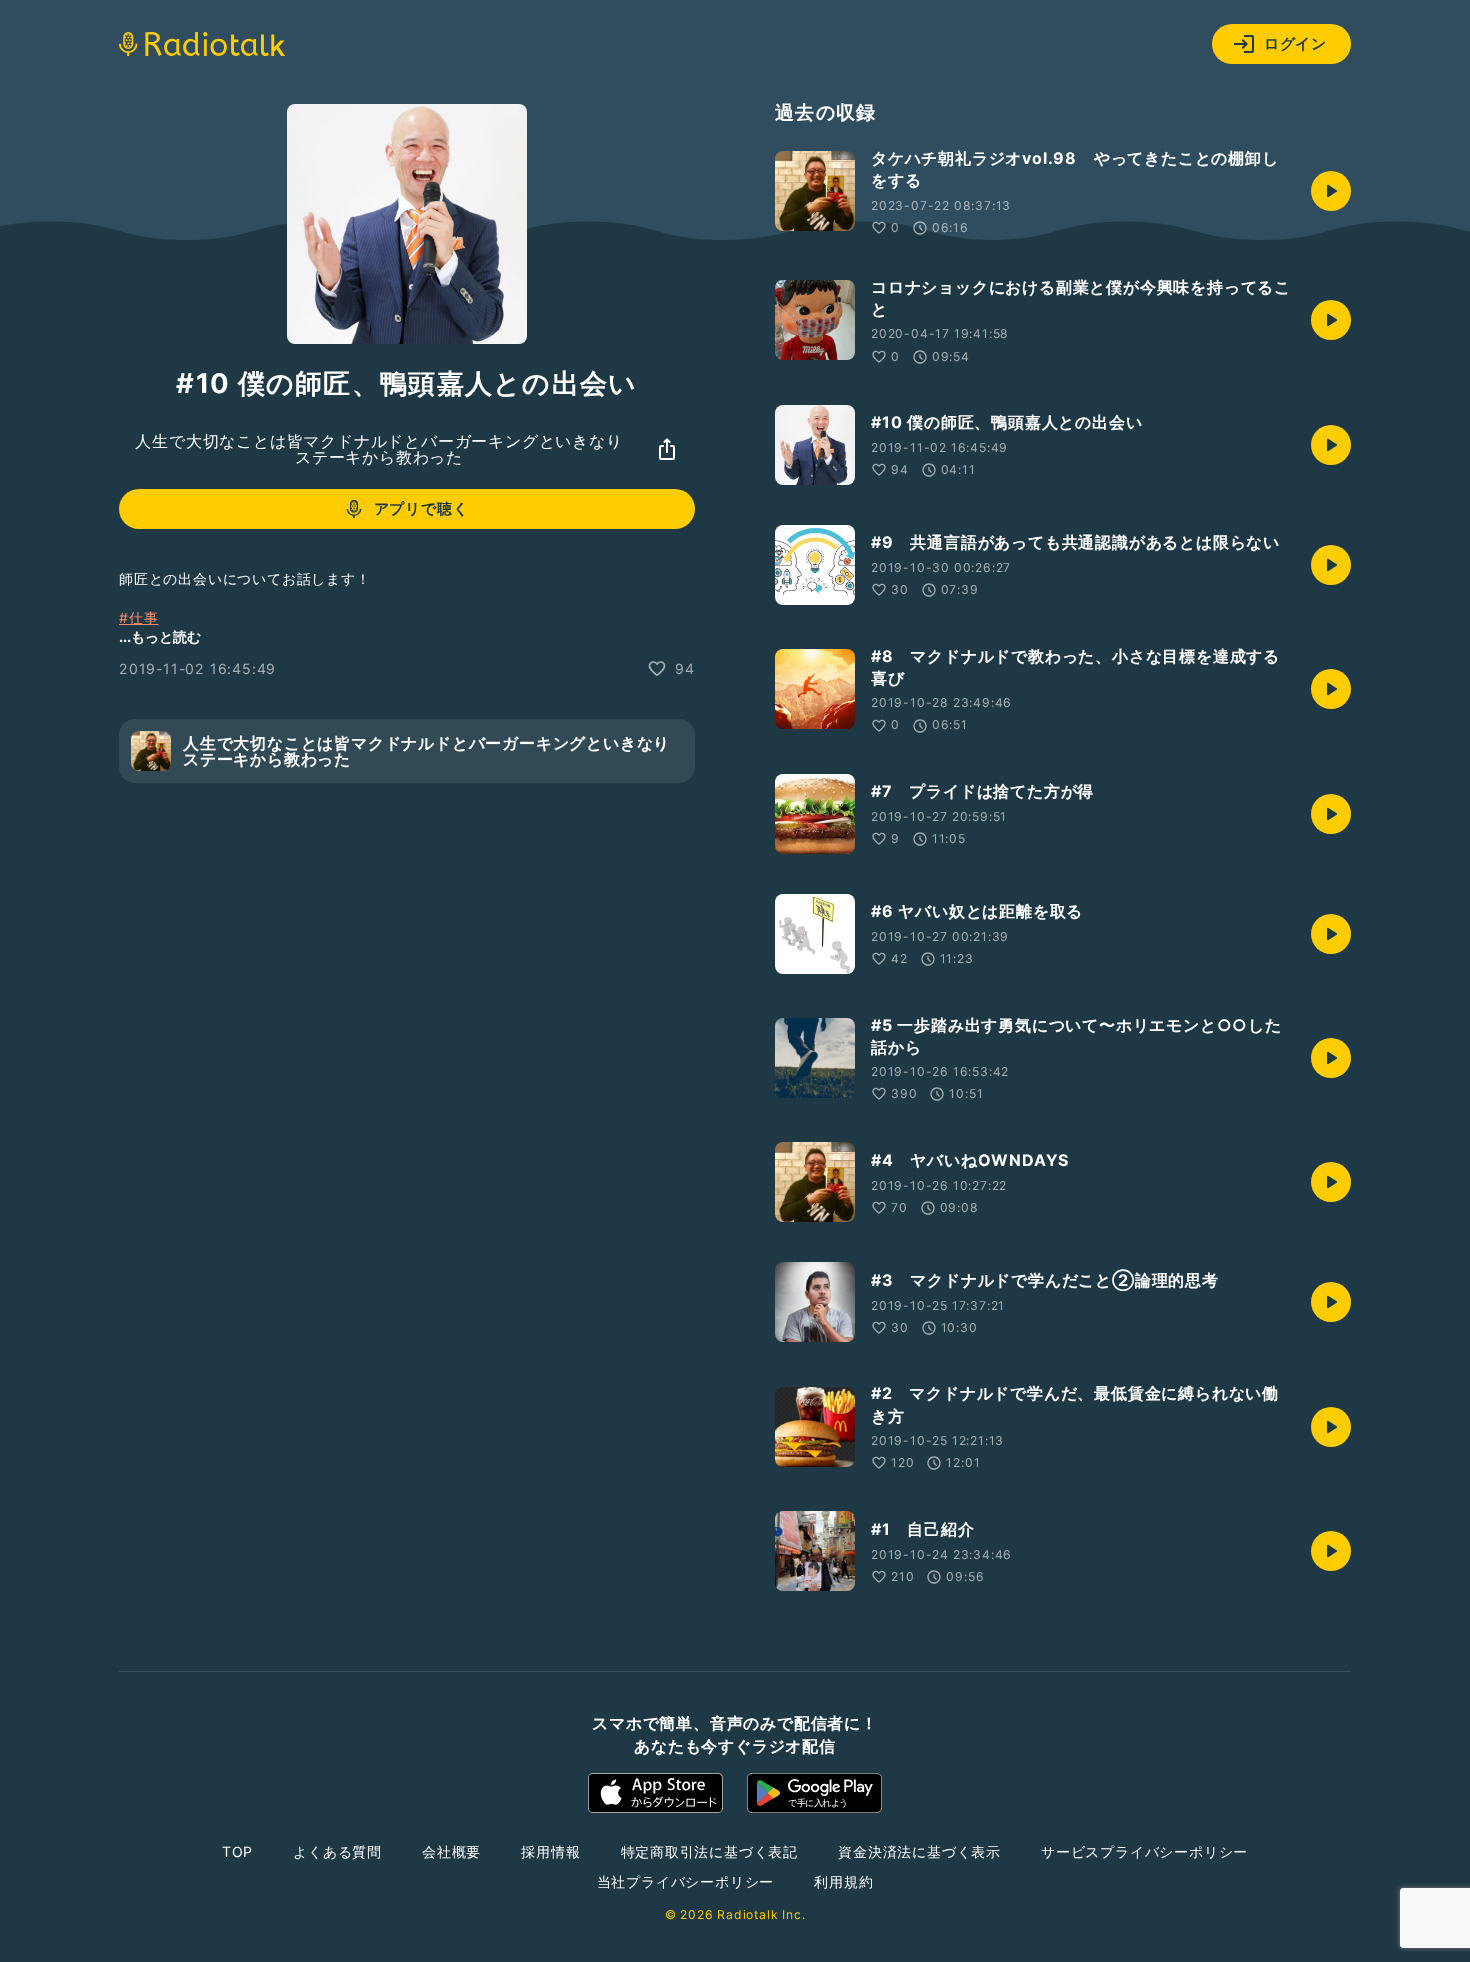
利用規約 (843, 1881)
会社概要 (451, 1851)
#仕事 (138, 617)
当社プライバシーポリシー (686, 1881)
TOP (237, 1851)
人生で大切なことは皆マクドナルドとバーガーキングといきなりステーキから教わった (378, 449)
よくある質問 (337, 1851)
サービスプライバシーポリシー (1144, 1851)
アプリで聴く (421, 508)
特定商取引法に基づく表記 (710, 1851)
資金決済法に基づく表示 (919, 1851)
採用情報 (550, 1851)
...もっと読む (160, 636)
